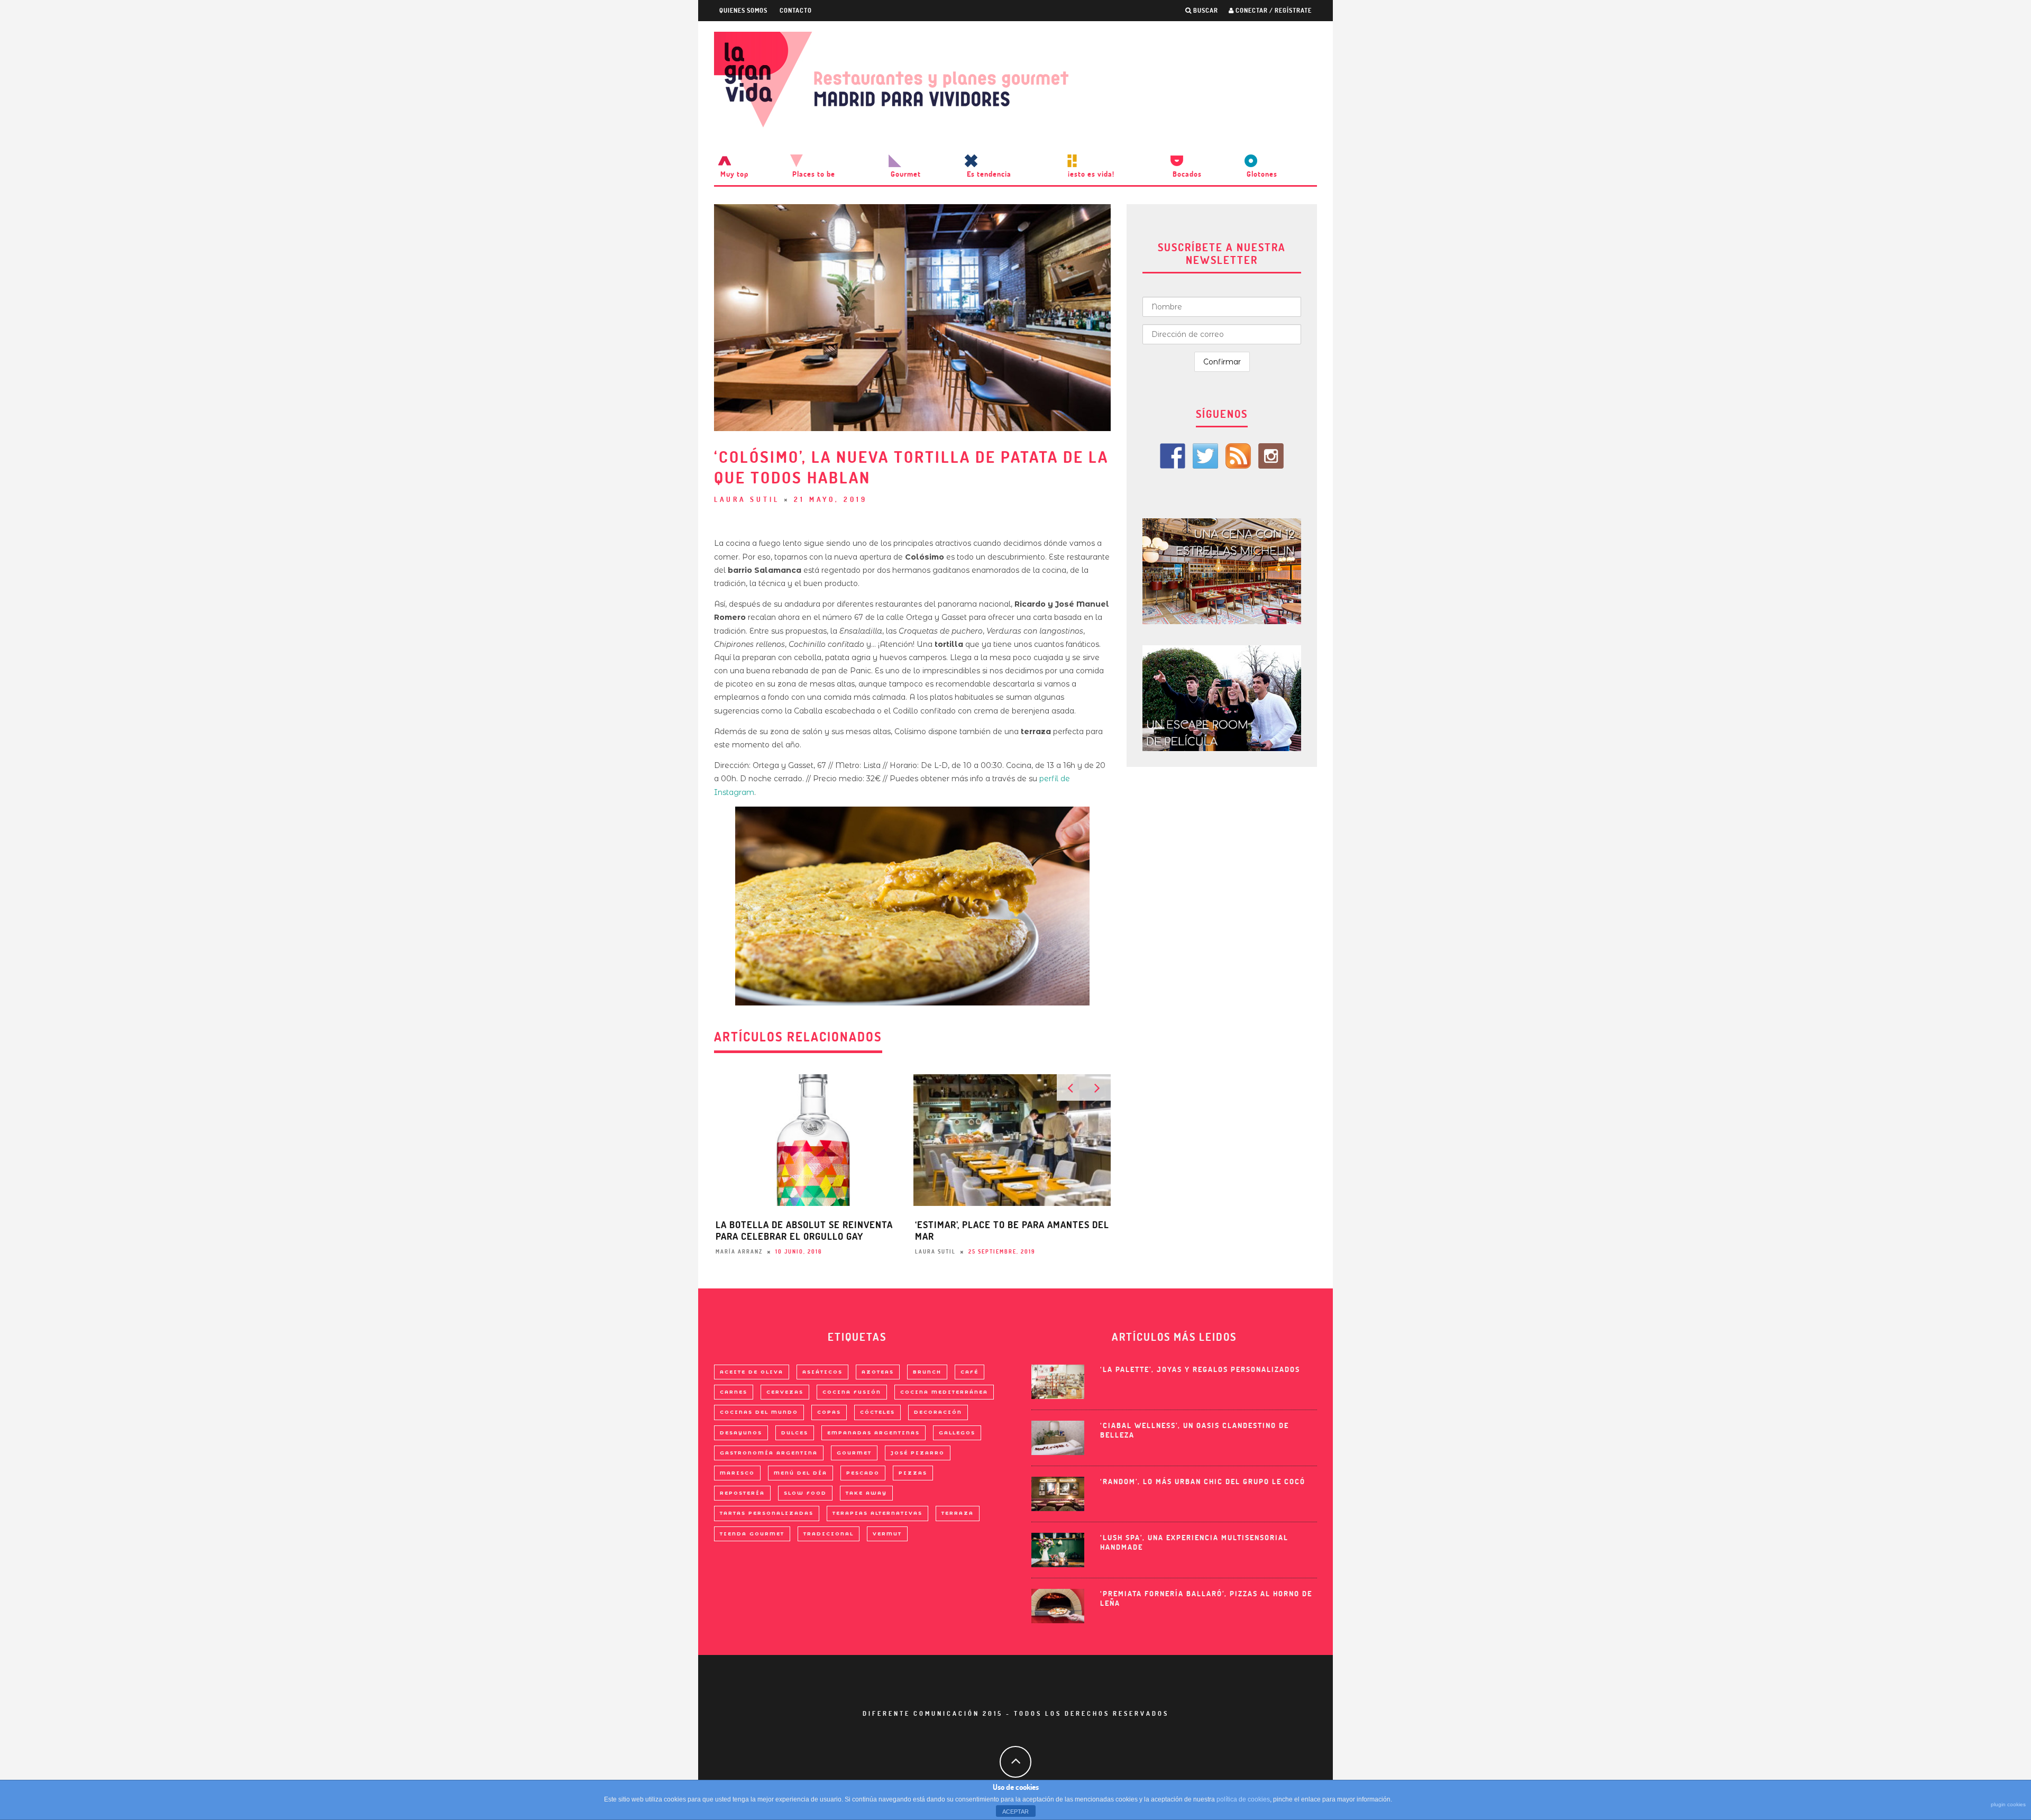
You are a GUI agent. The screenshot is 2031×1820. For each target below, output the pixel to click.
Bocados (1187, 174)
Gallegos (957, 1433)
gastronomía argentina (769, 1453)
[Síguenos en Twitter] (1205, 456)
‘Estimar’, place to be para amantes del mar (1012, 1231)
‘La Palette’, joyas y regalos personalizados (1200, 1369)
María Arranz (739, 1252)
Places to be (814, 174)
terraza (958, 1513)
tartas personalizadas (767, 1513)
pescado (863, 1473)
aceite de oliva (752, 1372)
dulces (795, 1433)
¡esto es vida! (1091, 174)
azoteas (878, 1372)
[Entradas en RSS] (1238, 456)
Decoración (938, 1412)
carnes (734, 1392)
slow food (805, 1493)
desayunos (741, 1433)
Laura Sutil (747, 499)
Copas (829, 1412)
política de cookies (1243, 1799)
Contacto (796, 10)
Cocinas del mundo (759, 1412)
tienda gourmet (752, 1534)
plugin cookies (2008, 1804)
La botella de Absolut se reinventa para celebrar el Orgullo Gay (804, 1231)
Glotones (1262, 174)
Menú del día (800, 1473)
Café (969, 1372)
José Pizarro (918, 1453)
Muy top (734, 174)
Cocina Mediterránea (944, 1392)
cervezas (785, 1392)
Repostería (742, 1493)
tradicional (829, 1534)
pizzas (913, 1473)
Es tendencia (989, 174)
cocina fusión (852, 1392)
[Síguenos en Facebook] (1173, 456)
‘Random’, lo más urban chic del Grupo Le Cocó (1203, 1481)
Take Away (866, 1493)
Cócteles (877, 1412)
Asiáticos (822, 1372)
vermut (887, 1534)
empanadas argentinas (873, 1433)
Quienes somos (743, 10)
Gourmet (906, 174)
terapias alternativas (877, 1513)
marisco (737, 1473)
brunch (927, 1372)
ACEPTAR (1015, 1812)
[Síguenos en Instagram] (1271, 456)
